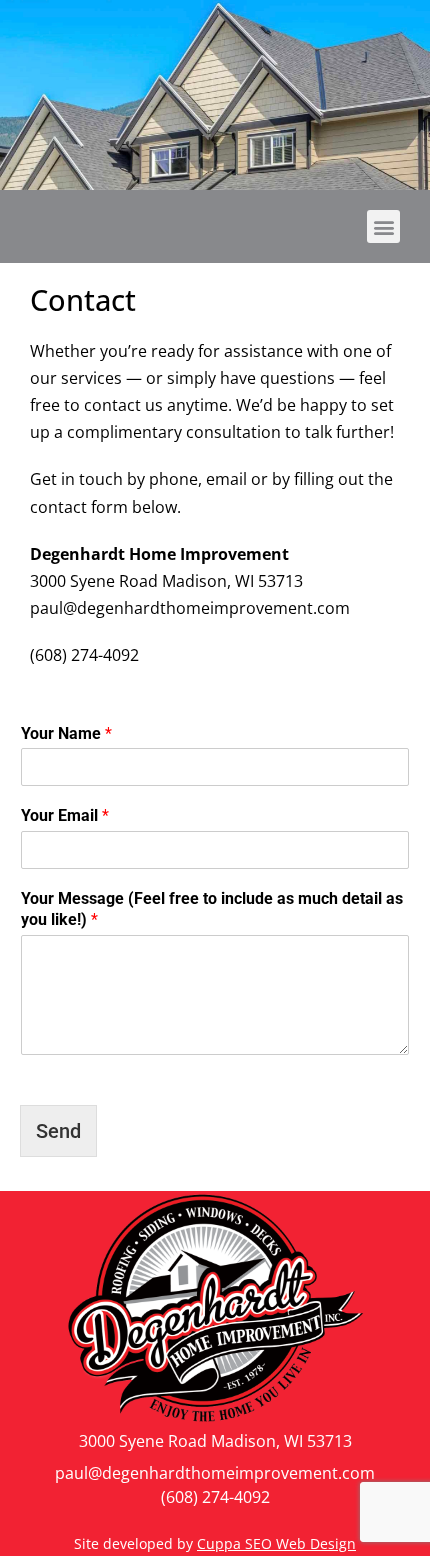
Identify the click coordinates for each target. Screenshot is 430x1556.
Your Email (65, 815)
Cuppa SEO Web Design (276, 1543)
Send (58, 1131)
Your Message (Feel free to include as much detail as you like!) (212, 909)
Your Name (66, 733)
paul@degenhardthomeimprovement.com (215, 1473)
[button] (383, 226)
